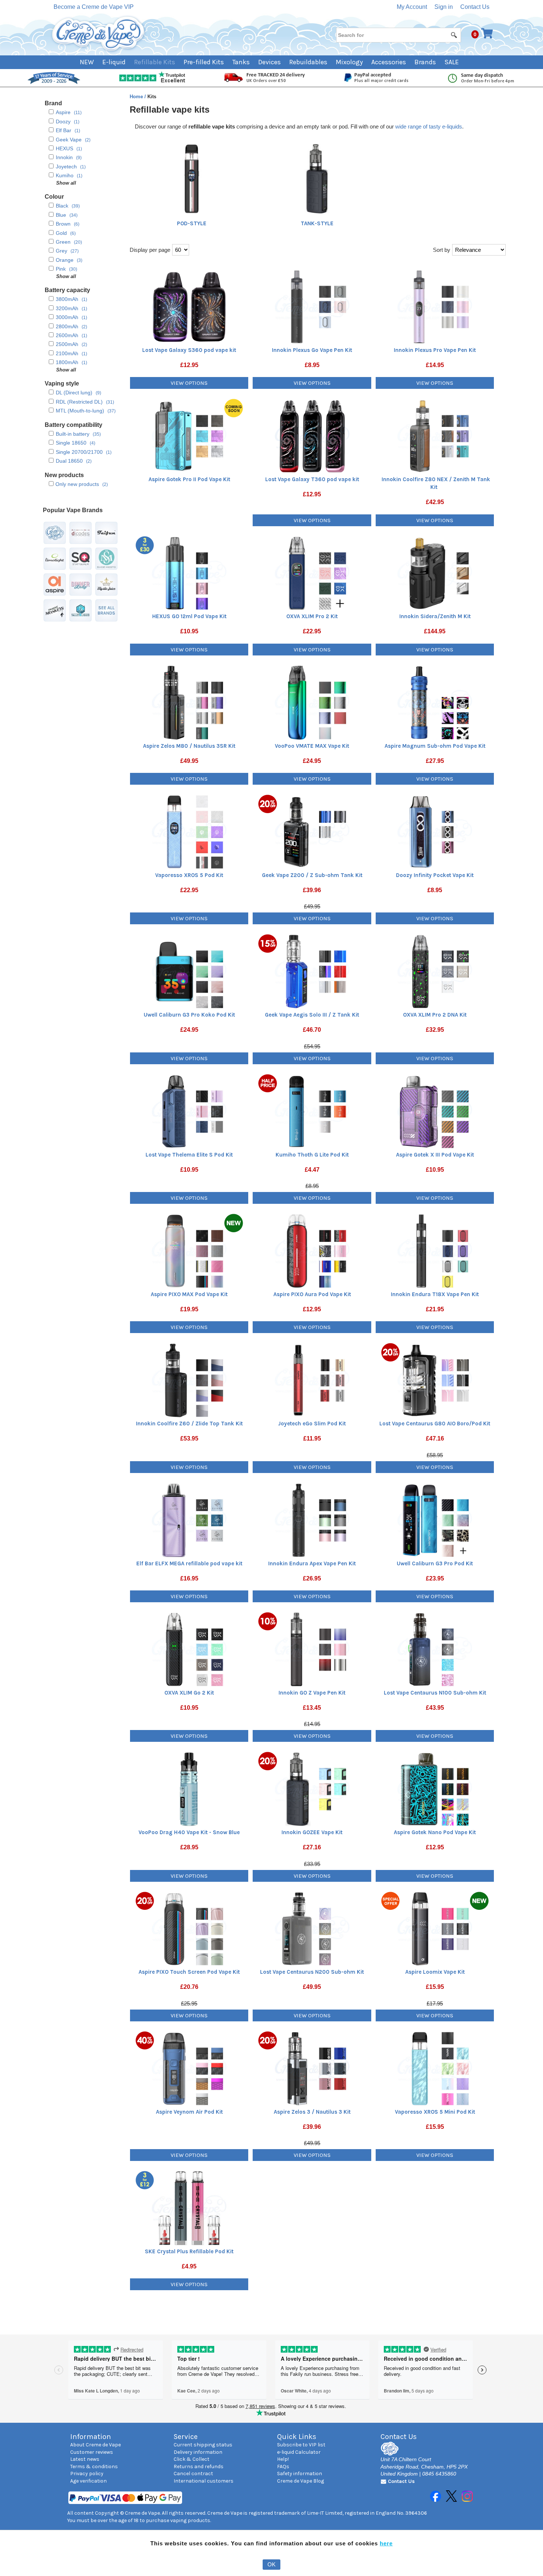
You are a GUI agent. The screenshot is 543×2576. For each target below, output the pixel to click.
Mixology (349, 62)
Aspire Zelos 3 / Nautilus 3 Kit (312, 2112)
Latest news (85, 2459)
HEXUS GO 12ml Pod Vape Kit (189, 616)
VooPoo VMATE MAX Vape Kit (312, 746)
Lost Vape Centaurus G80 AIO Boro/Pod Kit (435, 1424)
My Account (412, 7)
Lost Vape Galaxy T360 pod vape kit (312, 479)
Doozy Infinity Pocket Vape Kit (435, 875)
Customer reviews (92, 2452)
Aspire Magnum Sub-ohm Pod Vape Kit (435, 746)
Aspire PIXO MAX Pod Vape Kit (189, 1294)
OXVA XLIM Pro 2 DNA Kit (435, 1015)
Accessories (389, 62)
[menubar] (272, 62)
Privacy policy (87, 2474)
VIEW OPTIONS (189, 383)
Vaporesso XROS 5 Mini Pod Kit (435, 2112)
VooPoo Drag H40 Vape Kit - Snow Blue (189, 1832)
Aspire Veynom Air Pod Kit (189, 2112)
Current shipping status (203, 2445)
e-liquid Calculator (299, 2452)
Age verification (88, 2481)
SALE (452, 62)
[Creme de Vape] (99, 34)
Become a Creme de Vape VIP (94, 7)
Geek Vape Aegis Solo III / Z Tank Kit (312, 1015)
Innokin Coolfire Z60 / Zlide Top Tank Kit (189, 1424)
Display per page (150, 250)
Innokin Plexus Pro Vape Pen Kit (435, 350)
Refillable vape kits (170, 109)
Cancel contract (193, 2474)
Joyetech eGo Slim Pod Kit (312, 1424)
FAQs (283, 2467)
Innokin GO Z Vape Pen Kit (312, 1693)
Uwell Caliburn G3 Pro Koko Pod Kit (189, 1015)
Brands (425, 62)
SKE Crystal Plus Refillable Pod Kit (189, 2251)
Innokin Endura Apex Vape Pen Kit (312, 1563)
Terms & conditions (94, 2467)
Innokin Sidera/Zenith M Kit (435, 616)
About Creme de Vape (95, 2445)
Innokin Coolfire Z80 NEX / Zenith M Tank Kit (436, 483)
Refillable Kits (155, 62)
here (386, 2543)
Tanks (241, 62)
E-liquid (114, 62)
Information (90, 2437)
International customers (204, 2481)
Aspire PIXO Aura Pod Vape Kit (312, 1294)
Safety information (300, 2474)
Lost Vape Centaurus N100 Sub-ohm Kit (435, 1693)
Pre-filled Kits (204, 62)
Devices (269, 62)
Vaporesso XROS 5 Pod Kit (189, 875)
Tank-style (317, 223)
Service (186, 2437)
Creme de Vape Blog (300, 2481)
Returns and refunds (199, 2467)
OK (271, 2564)
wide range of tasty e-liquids (429, 126)
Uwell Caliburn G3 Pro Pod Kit (435, 1563)
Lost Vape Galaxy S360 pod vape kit (189, 350)
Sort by (442, 250)
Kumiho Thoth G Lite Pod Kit (312, 1155)
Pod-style (192, 223)
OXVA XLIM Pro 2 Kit (312, 616)
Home (137, 97)
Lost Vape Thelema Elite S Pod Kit (189, 1155)
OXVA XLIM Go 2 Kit (189, 1693)
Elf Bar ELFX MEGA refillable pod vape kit (189, 1563)
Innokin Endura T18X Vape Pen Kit (435, 1294)
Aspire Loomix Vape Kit (435, 1972)
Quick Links (297, 2437)
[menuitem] (91, 62)
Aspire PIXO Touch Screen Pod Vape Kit (189, 1972)
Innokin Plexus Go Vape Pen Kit (312, 350)
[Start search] (454, 35)
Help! (283, 2459)
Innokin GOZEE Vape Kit (312, 1832)
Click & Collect (192, 2459)
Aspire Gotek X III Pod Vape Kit (435, 1155)
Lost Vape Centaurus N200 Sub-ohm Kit (312, 1972)
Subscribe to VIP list (301, 2445)
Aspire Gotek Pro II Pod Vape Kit (189, 479)
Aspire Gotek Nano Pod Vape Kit (435, 1832)
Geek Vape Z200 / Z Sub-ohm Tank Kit (312, 875)
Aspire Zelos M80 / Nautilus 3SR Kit (189, 746)
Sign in (444, 7)
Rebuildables (308, 62)
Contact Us (475, 7)
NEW (87, 62)
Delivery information (198, 2452)
